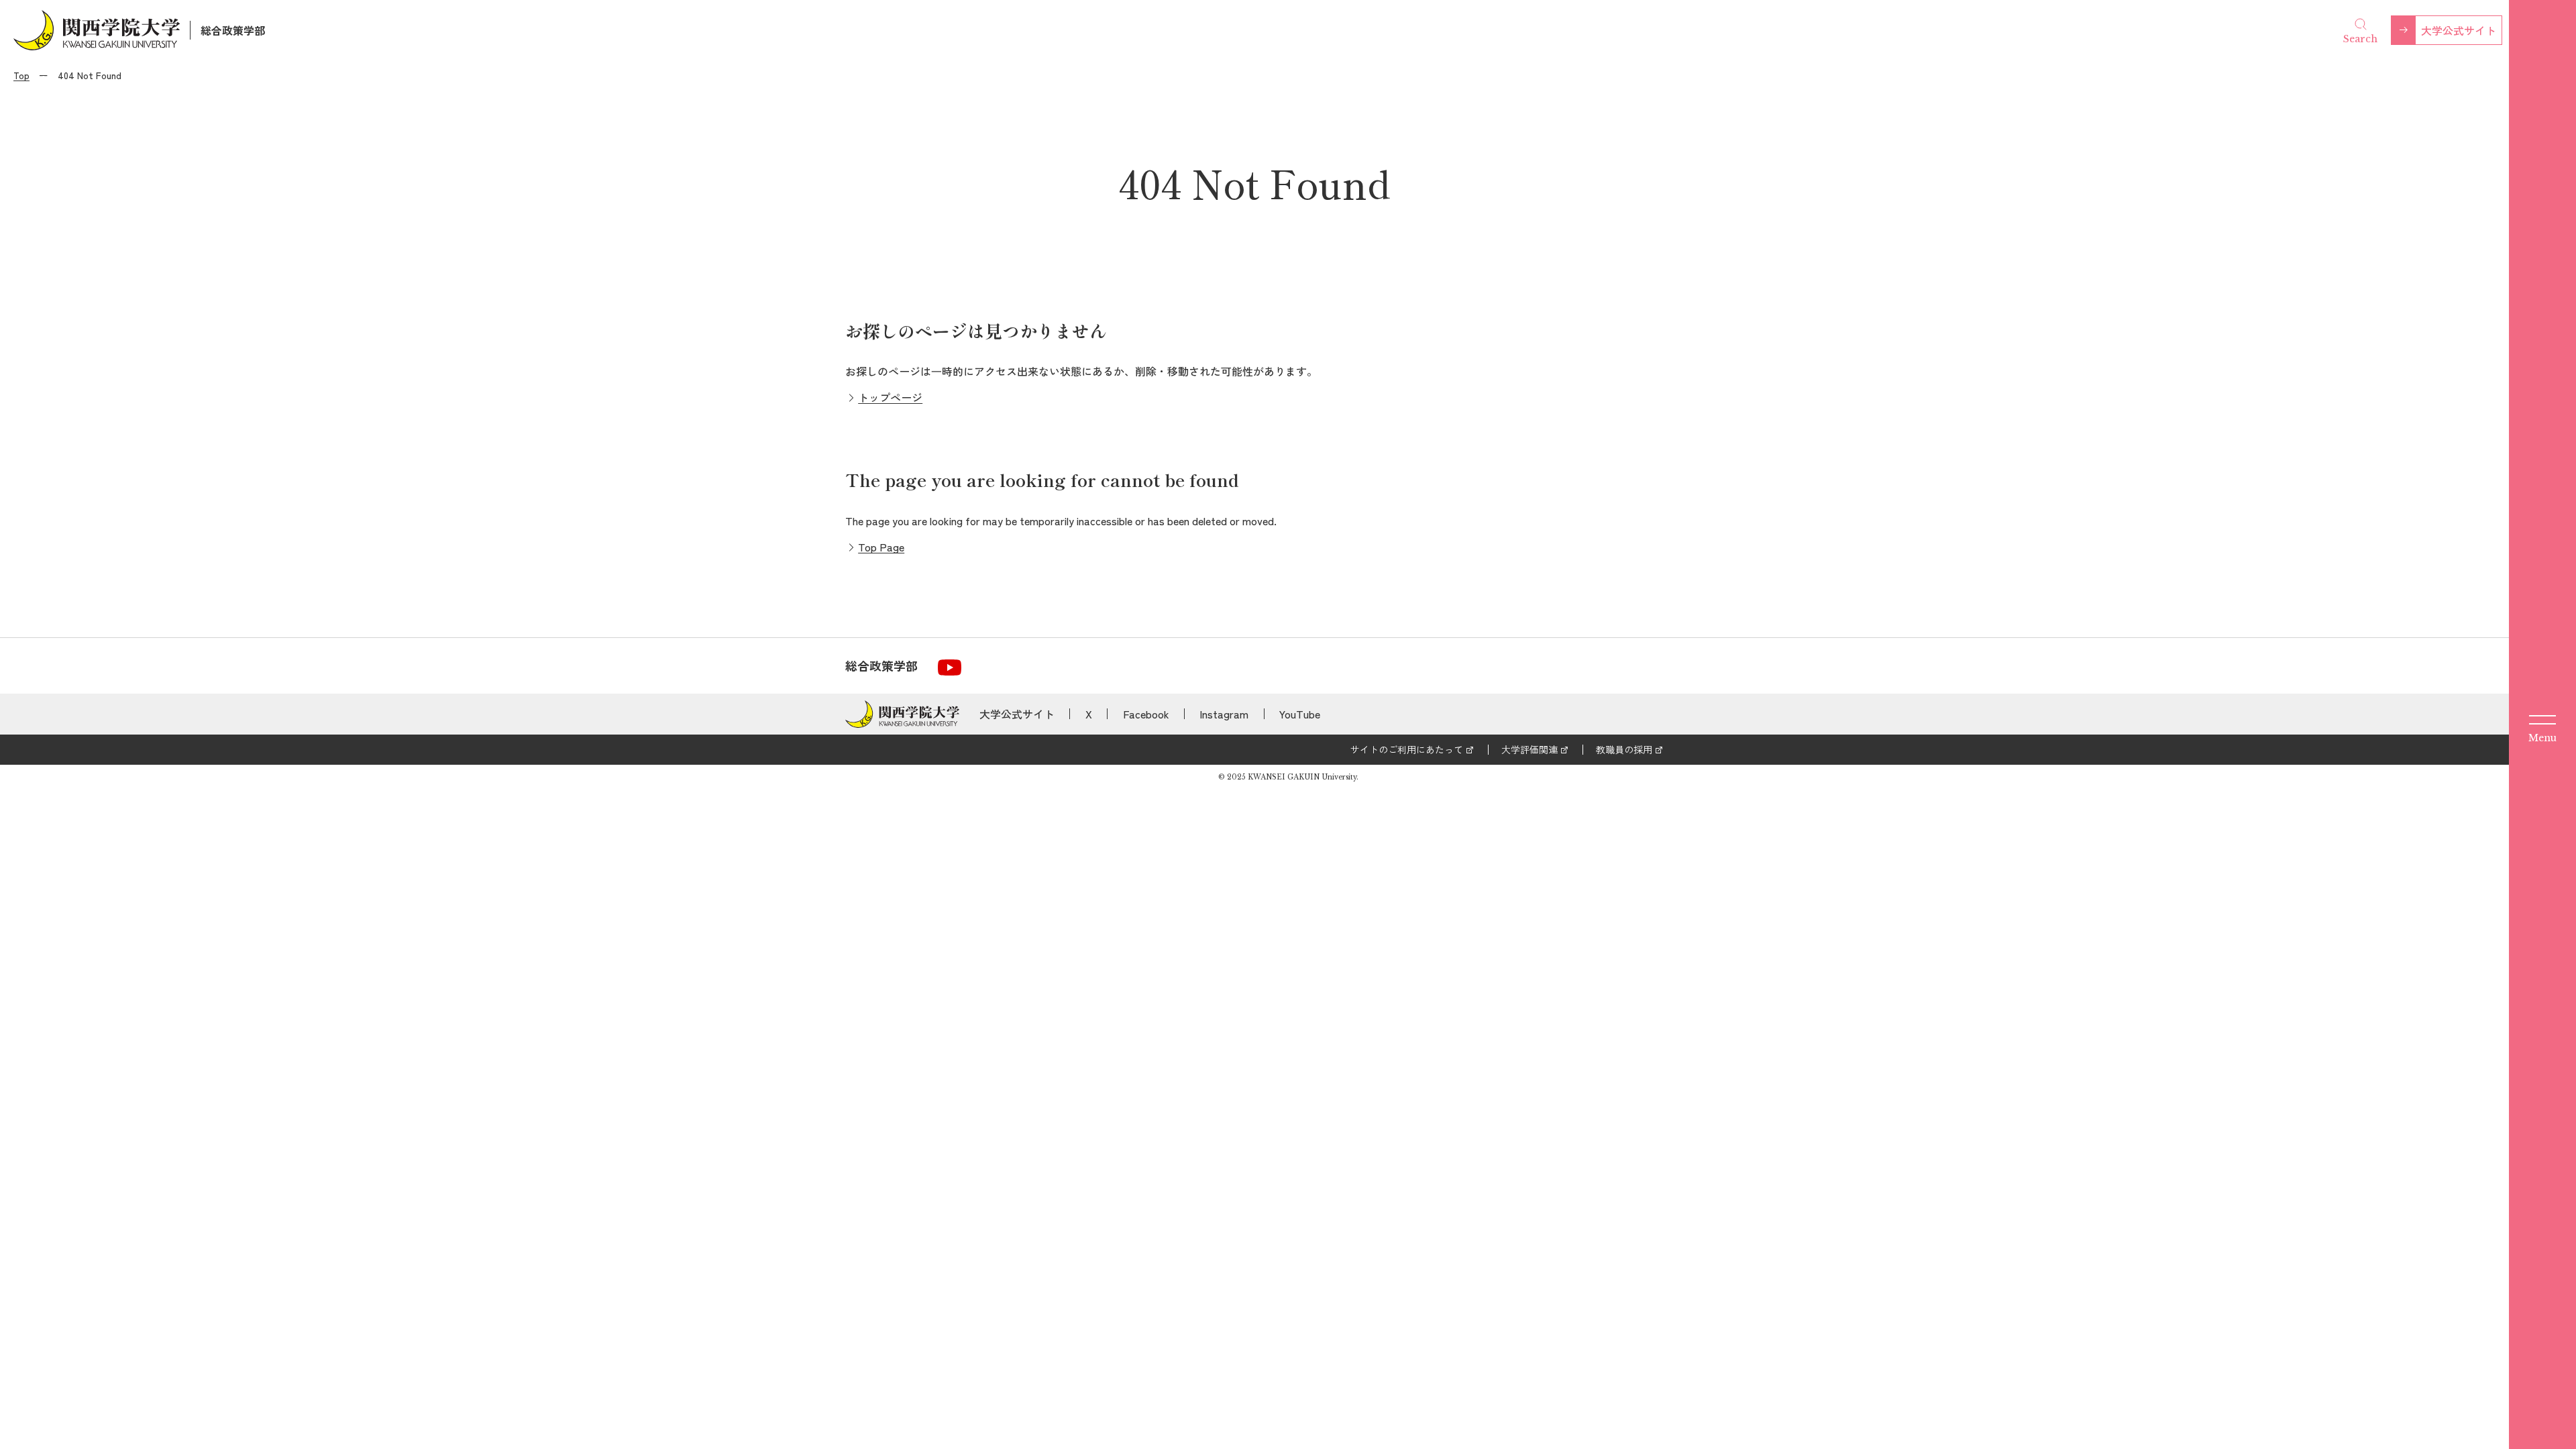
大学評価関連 (1529, 749)
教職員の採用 (1624, 749)
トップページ (890, 397)
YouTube (1300, 714)
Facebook (1146, 714)
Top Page (881, 547)
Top (21, 75)
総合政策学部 (233, 30)
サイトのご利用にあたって (1407, 749)
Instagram (1224, 714)
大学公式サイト (2459, 30)
